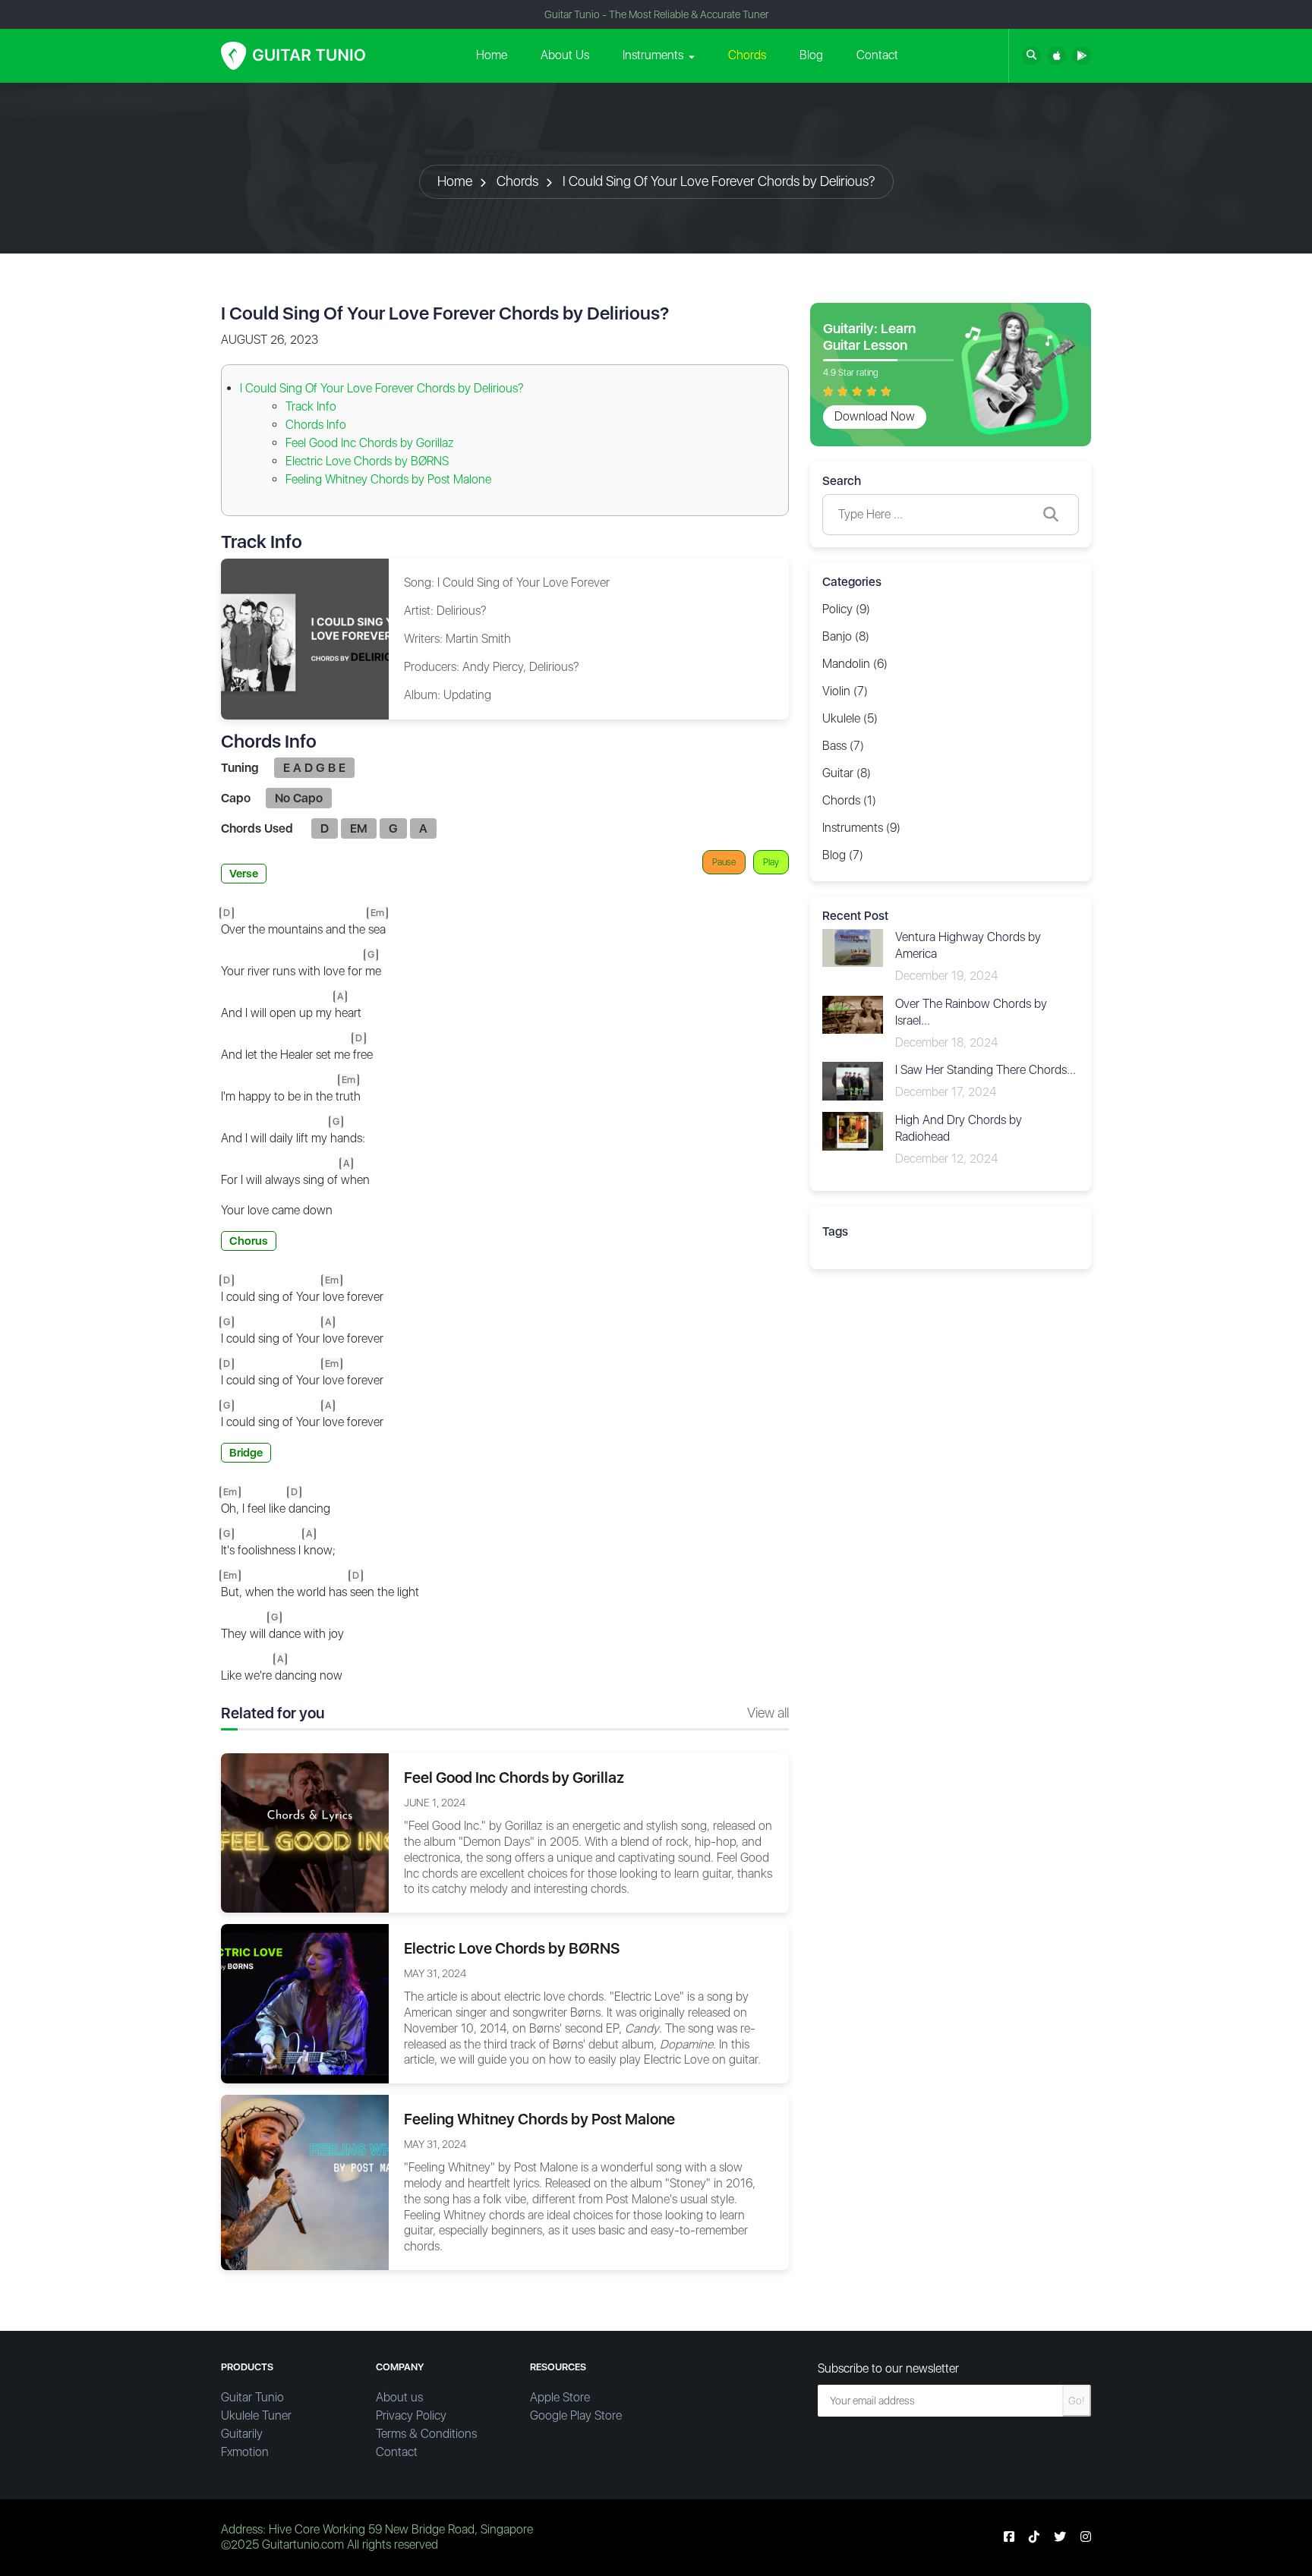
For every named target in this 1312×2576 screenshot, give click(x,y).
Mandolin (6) (855, 664)
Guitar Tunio (252, 2397)
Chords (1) (849, 800)
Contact (877, 55)
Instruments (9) (861, 828)
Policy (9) (846, 609)
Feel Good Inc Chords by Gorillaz (370, 443)
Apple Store (560, 2397)
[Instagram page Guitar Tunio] (1086, 2537)
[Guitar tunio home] (293, 56)
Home (492, 55)
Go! (1077, 2401)
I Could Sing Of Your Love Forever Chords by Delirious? (719, 181)
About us (399, 2397)
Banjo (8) (846, 636)
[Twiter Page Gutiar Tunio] (1060, 2537)
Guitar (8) (847, 773)
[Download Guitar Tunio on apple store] (1057, 56)
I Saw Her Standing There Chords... (986, 1070)
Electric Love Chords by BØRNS (367, 461)
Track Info (311, 406)
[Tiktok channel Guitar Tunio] (1034, 2537)
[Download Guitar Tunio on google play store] (1082, 56)
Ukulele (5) (850, 718)
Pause (724, 862)
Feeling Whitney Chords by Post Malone (388, 479)
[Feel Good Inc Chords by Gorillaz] (305, 1832)
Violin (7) (845, 691)
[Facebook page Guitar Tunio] (1009, 2537)
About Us (565, 55)
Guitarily (242, 2434)
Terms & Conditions (426, 2434)
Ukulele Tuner (256, 2415)
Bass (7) (843, 746)
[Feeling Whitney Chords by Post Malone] (305, 2182)
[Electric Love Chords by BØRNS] (305, 2003)
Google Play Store (576, 2415)
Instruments (653, 55)
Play (771, 862)
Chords (747, 55)
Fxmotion (245, 2452)
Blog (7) (843, 855)
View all (768, 1713)
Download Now (875, 416)
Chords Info (316, 425)
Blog (811, 55)
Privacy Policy (411, 2415)
